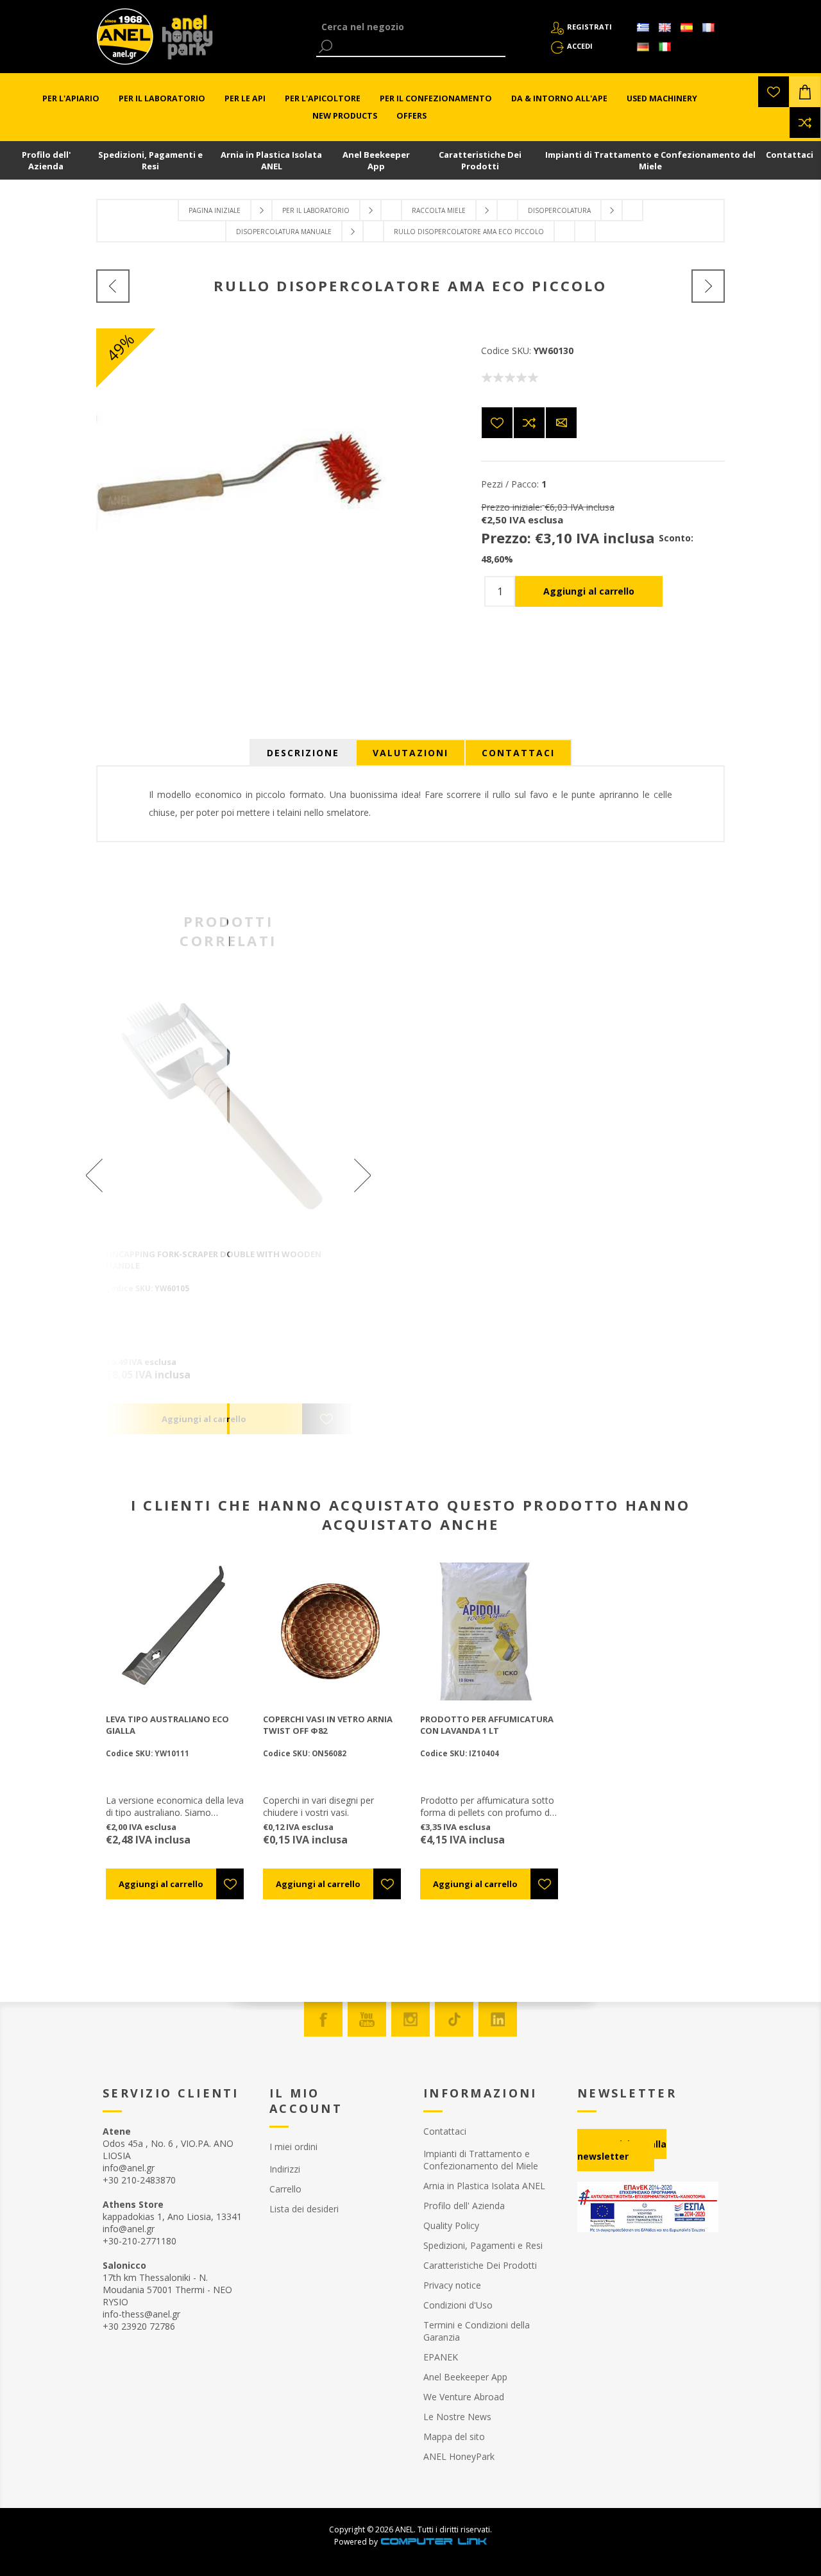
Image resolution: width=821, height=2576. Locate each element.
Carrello (285, 2189)
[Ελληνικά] (643, 28)
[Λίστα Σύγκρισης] (805, 123)
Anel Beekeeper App (376, 160)
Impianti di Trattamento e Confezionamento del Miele (650, 160)
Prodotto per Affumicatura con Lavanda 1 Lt (487, 1725)
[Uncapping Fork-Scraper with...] (113, 286)
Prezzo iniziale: (512, 507)
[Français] (708, 28)
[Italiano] (664, 47)
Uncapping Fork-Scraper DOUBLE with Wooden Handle (214, 1260)
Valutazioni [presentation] (410, 753)
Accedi (580, 46)
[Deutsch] (643, 47)
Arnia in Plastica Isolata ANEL (271, 160)
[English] (664, 28)
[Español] (686, 28)
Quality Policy (451, 2225)
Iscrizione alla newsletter (622, 2150)
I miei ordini (293, 2147)
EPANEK (441, 2357)
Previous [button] (150, 1175)
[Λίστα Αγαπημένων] (774, 92)
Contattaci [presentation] (518, 753)
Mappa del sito (454, 2436)
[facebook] (323, 2019)
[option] (228, 1212)
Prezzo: (506, 538)
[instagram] (410, 2019)
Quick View (235, 1113)
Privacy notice (452, 2285)
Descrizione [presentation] (303, 753)
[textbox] (411, 27)
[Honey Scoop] (708, 286)
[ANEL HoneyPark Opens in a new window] (183, 40)
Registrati (589, 27)
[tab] (303, 753)
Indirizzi (285, 2169)
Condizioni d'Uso (458, 2305)
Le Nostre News (457, 2417)
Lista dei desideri (304, 2209)
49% (120, 347)
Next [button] (307, 1175)
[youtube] (367, 2019)
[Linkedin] (498, 2019)
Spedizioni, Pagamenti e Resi (150, 160)
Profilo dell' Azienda (46, 160)
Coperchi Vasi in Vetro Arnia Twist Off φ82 (328, 1725)
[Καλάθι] (805, 92)
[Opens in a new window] (434, 2542)
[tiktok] (454, 2019)
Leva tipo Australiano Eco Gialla (167, 1725)
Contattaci (790, 155)
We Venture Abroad (464, 2397)
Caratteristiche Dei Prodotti (480, 160)
